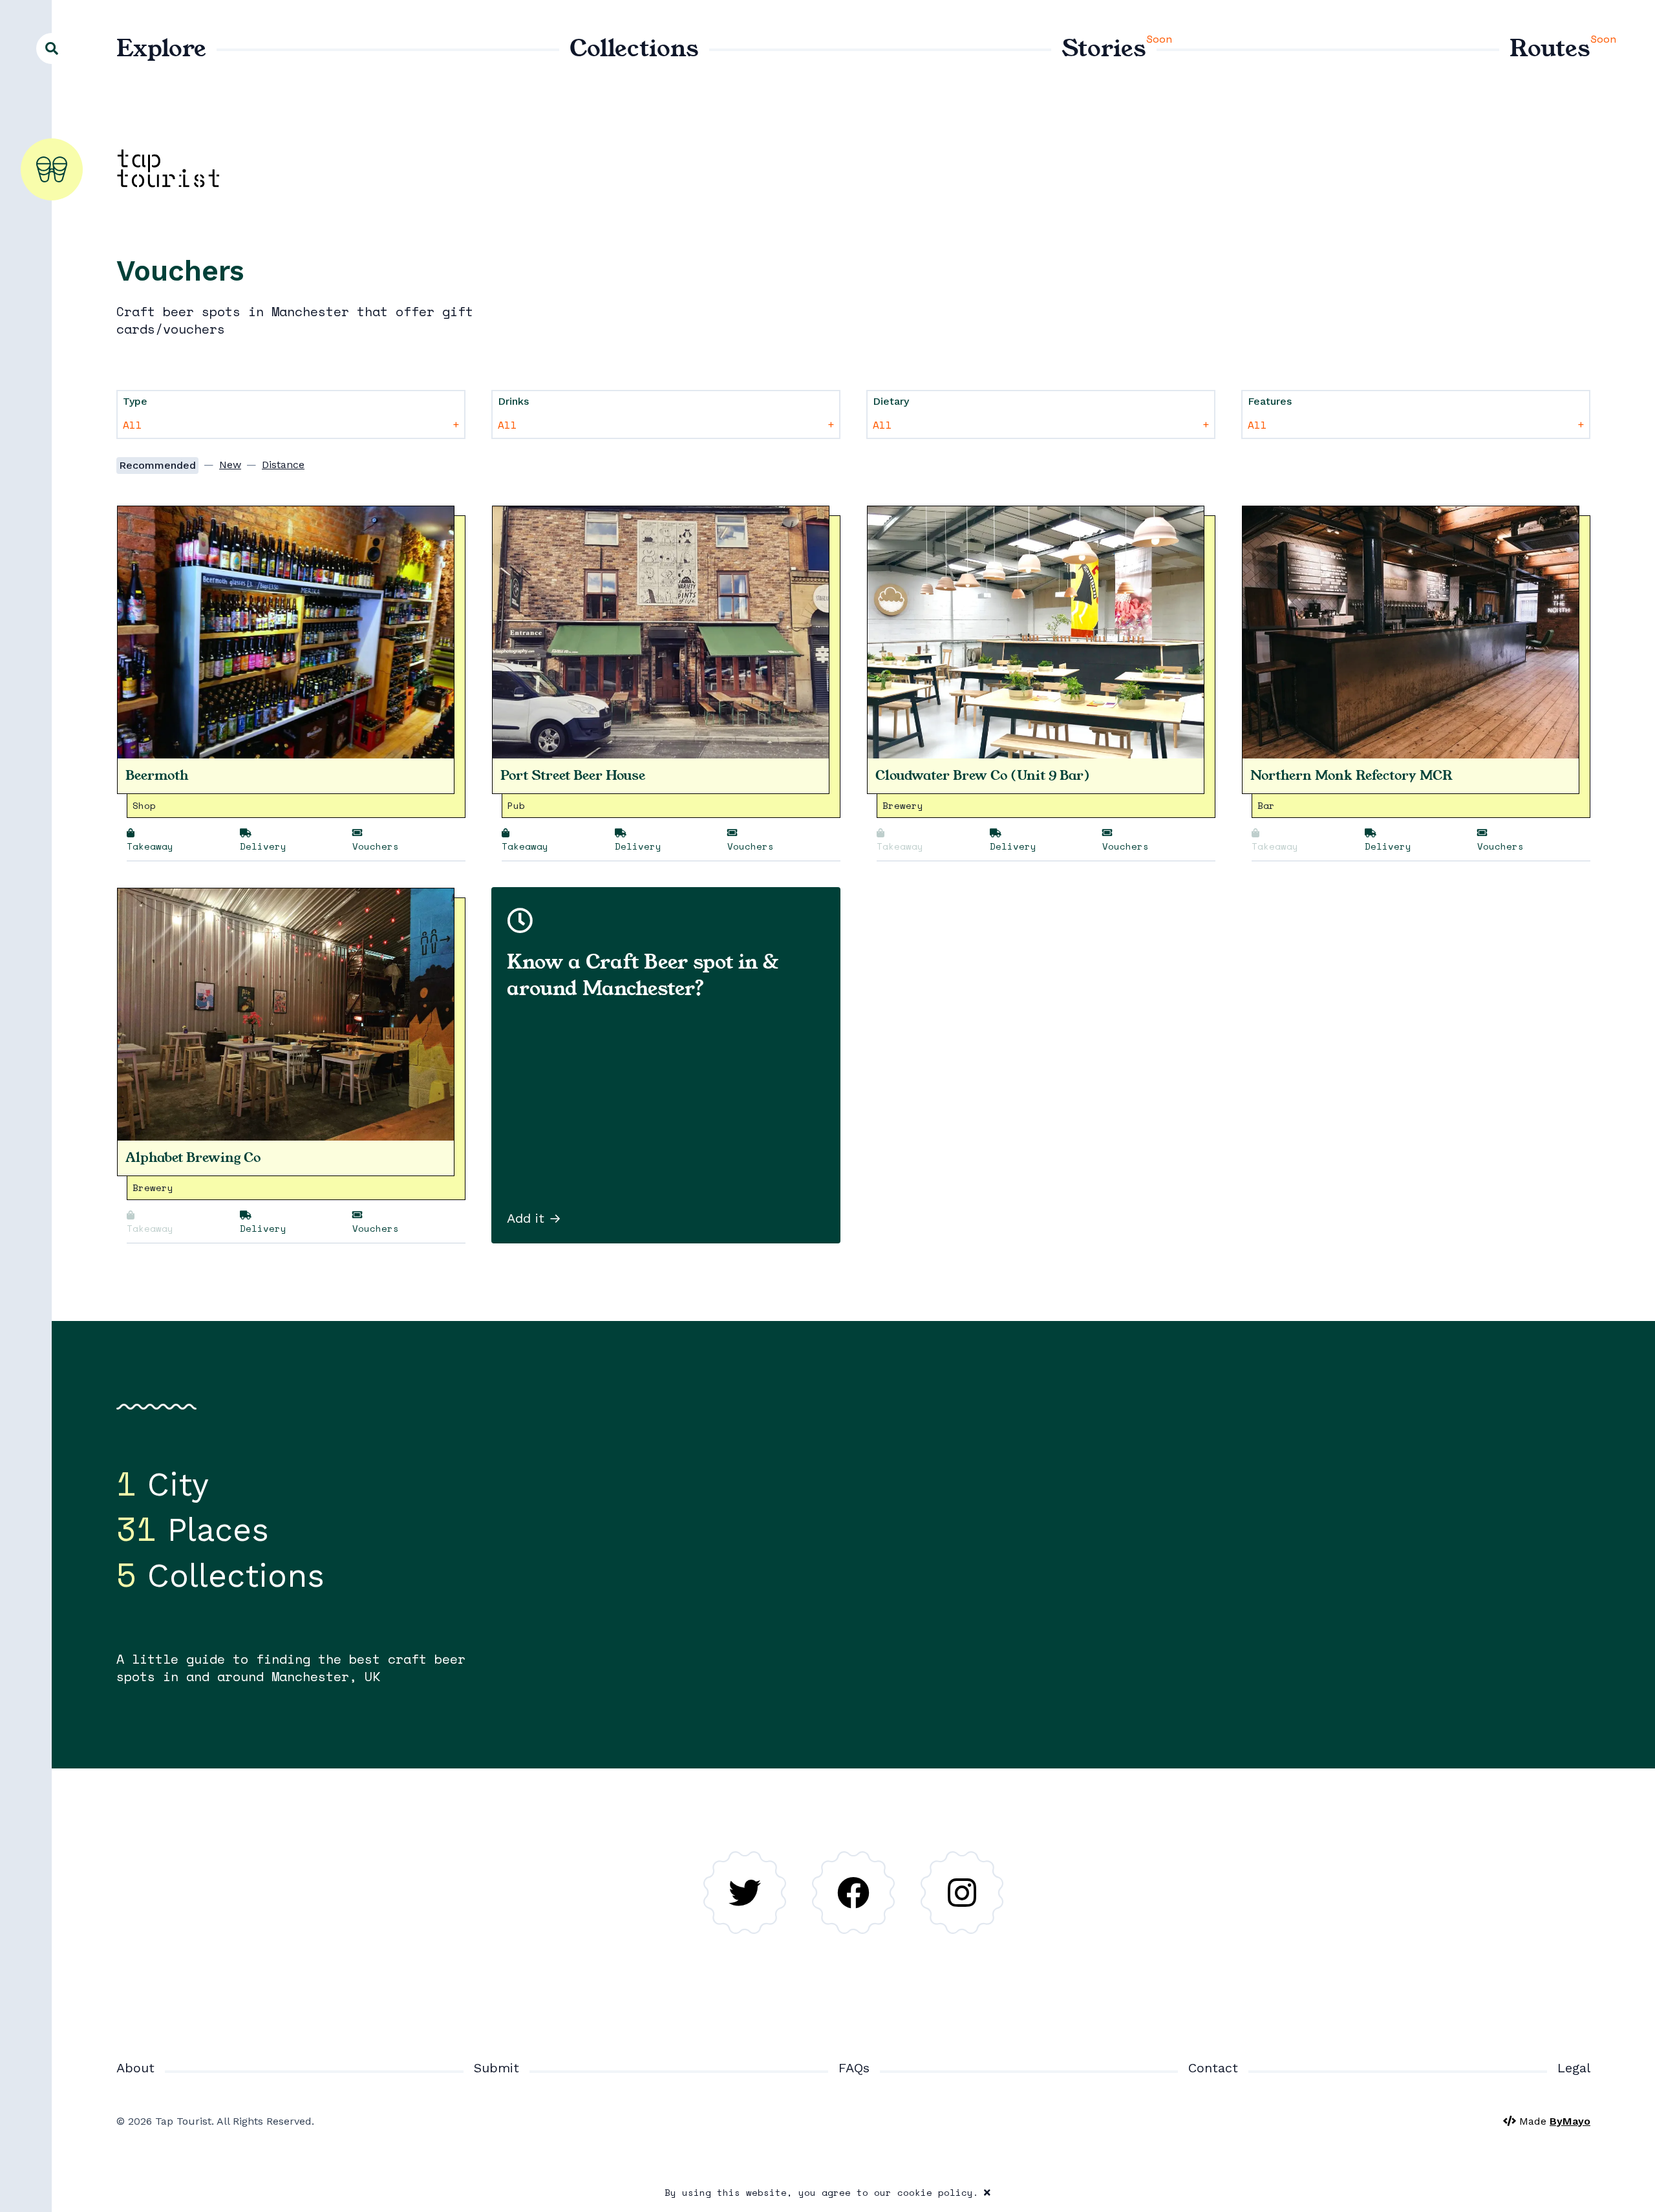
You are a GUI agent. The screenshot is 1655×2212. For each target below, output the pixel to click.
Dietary (891, 401)
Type (135, 401)
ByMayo (1570, 2121)
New (230, 465)
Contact (1213, 2068)
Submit (496, 2068)
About (135, 2068)
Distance (283, 465)
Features (1270, 401)
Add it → (534, 1218)
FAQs (854, 2068)
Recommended (157, 465)
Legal (1574, 2068)
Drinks (513, 401)
